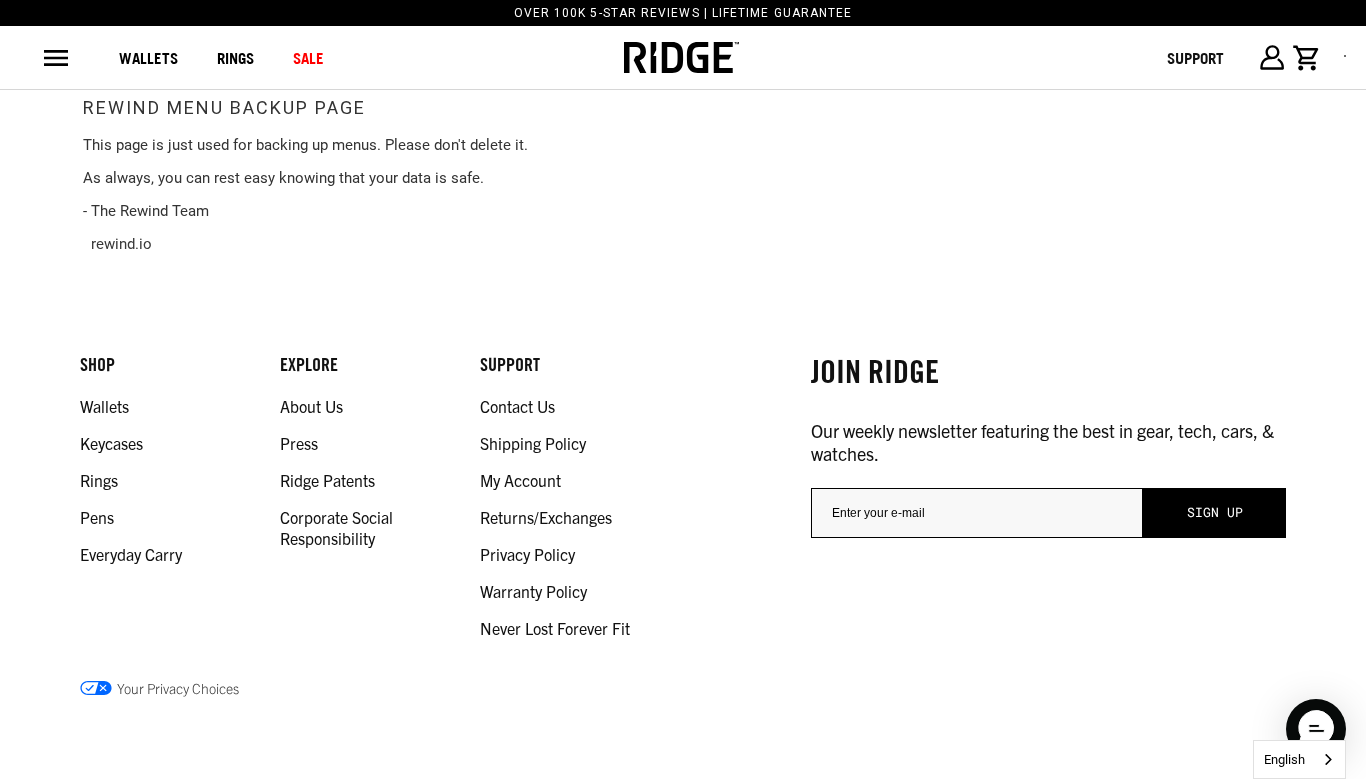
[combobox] (1299, 759)
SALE (308, 58)
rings (235, 58)
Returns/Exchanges (546, 517)
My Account (520, 480)
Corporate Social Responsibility (336, 527)
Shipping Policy (533, 443)
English (1284, 759)
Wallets (148, 58)
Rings (99, 480)
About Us (311, 406)
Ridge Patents (327, 480)
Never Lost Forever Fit (555, 628)
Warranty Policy (533, 591)
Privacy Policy (527, 554)
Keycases (111, 443)
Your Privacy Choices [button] (178, 688)
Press (299, 443)
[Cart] (1307, 58)
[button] (1316, 729)
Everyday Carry (131, 554)
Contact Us (517, 406)
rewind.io (121, 244)
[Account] (1271, 57)
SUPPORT (1195, 58)
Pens (97, 517)
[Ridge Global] (681, 58)
